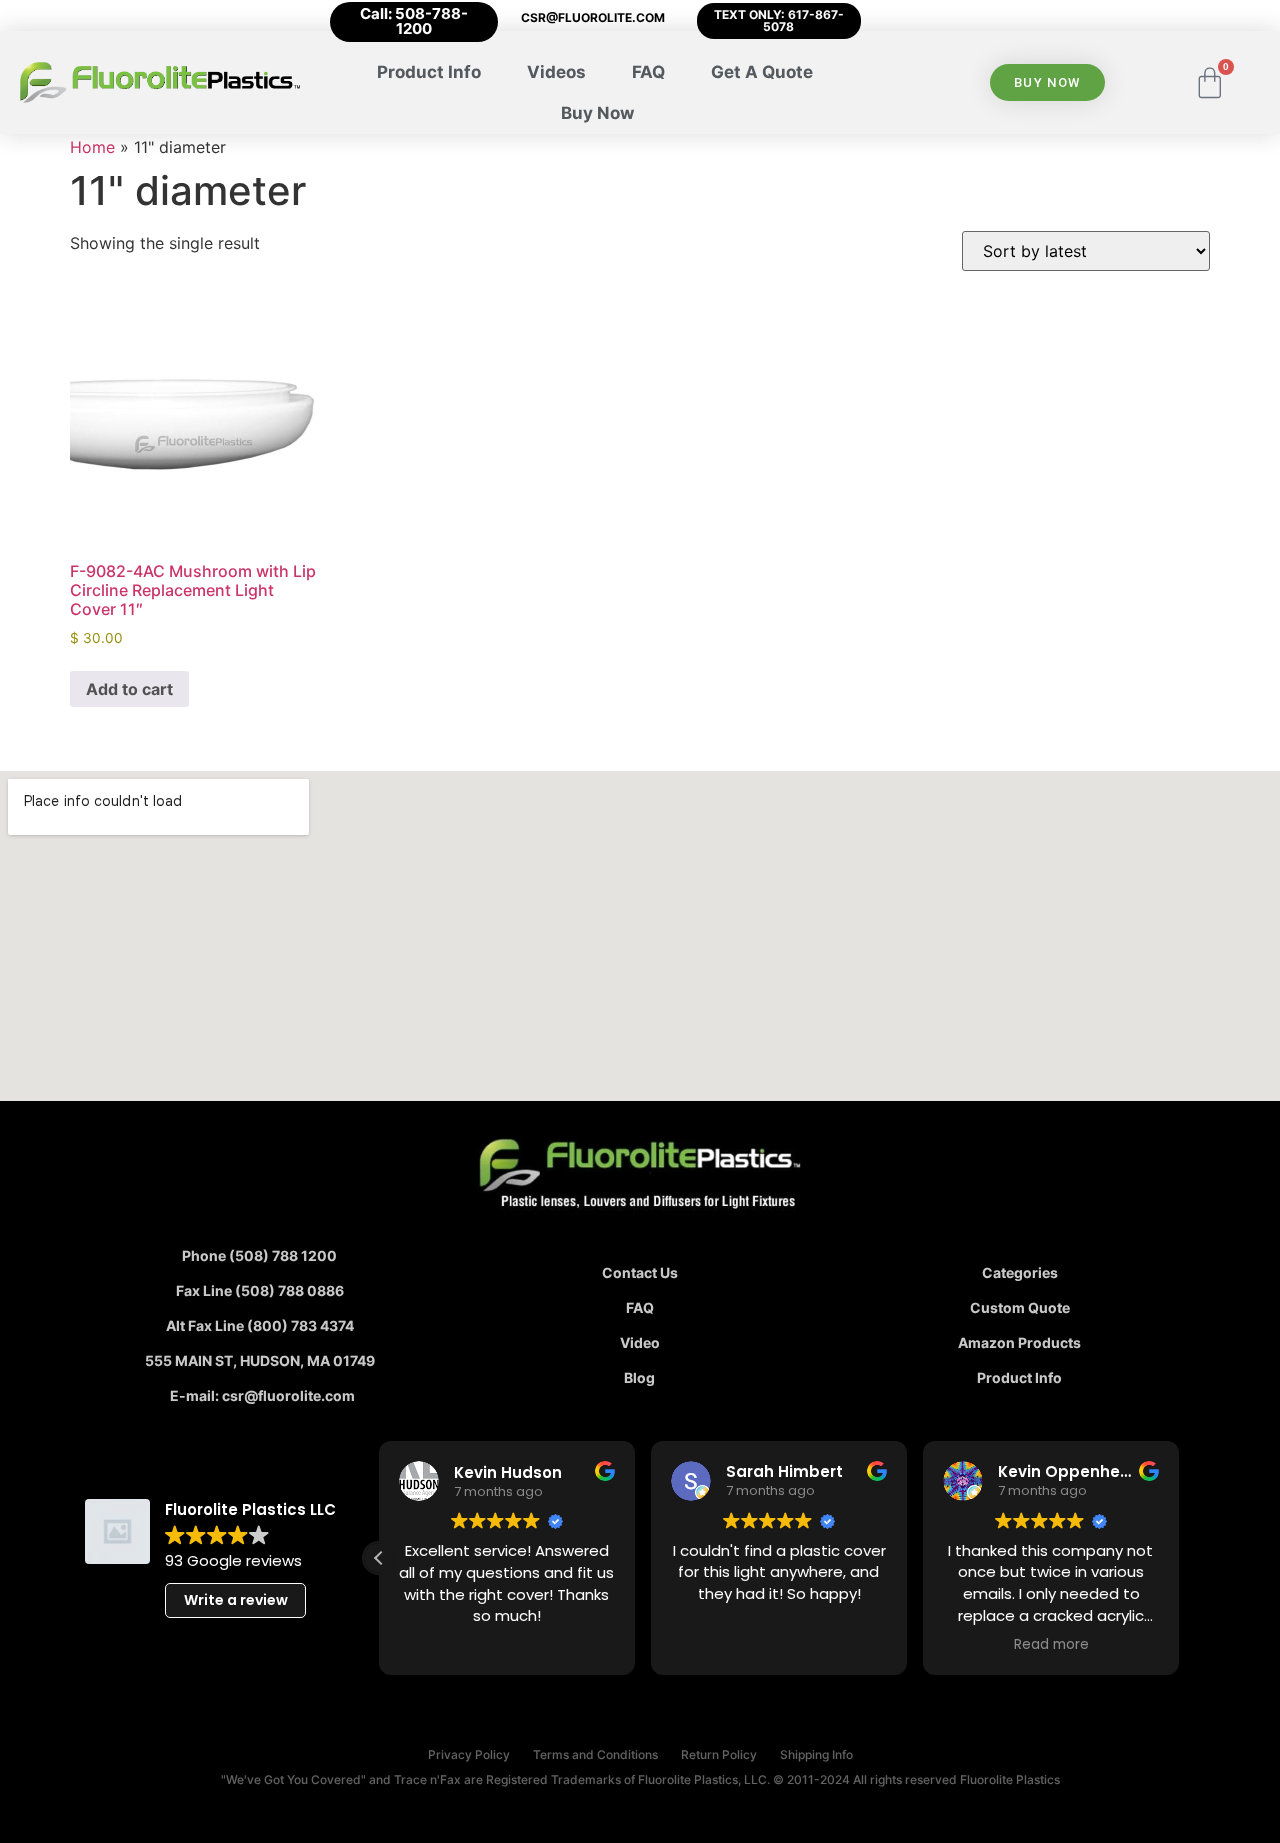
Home (92, 147)
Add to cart (129, 689)
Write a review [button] (236, 1600)
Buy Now (597, 113)
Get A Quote (762, 72)
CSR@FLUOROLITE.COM (593, 17)
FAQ (648, 72)
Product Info (429, 72)
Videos (556, 72)
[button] (379, 1558)
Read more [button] (1050, 1645)
